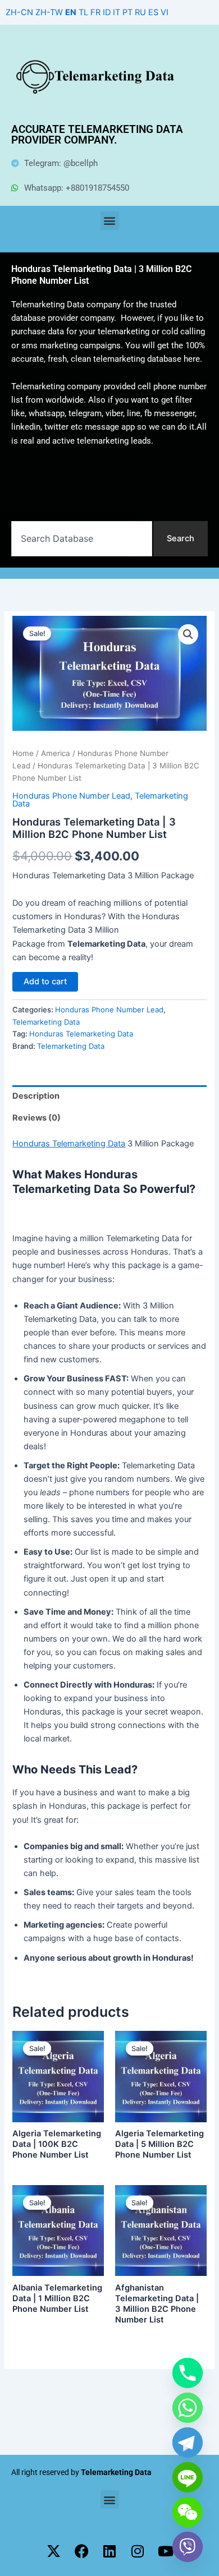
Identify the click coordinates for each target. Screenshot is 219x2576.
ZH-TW (49, 12)
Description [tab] (36, 1096)
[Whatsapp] (188, 2408)
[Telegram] (188, 2443)
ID (107, 12)
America (56, 753)
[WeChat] (188, 2512)
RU (140, 12)
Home (23, 753)
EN (71, 12)
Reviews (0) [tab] (36, 1118)
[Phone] (188, 2373)
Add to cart (45, 981)
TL (83, 12)
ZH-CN (19, 12)
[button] (110, 221)
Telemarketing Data (46, 1022)
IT (117, 12)
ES (153, 12)
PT (127, 12)
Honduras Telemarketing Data (81, 1034)
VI (165, 12)
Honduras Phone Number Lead (71, 796)
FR (95, 12)
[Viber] (188, 2547)
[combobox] (82, 539)
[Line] (188, 2477)
